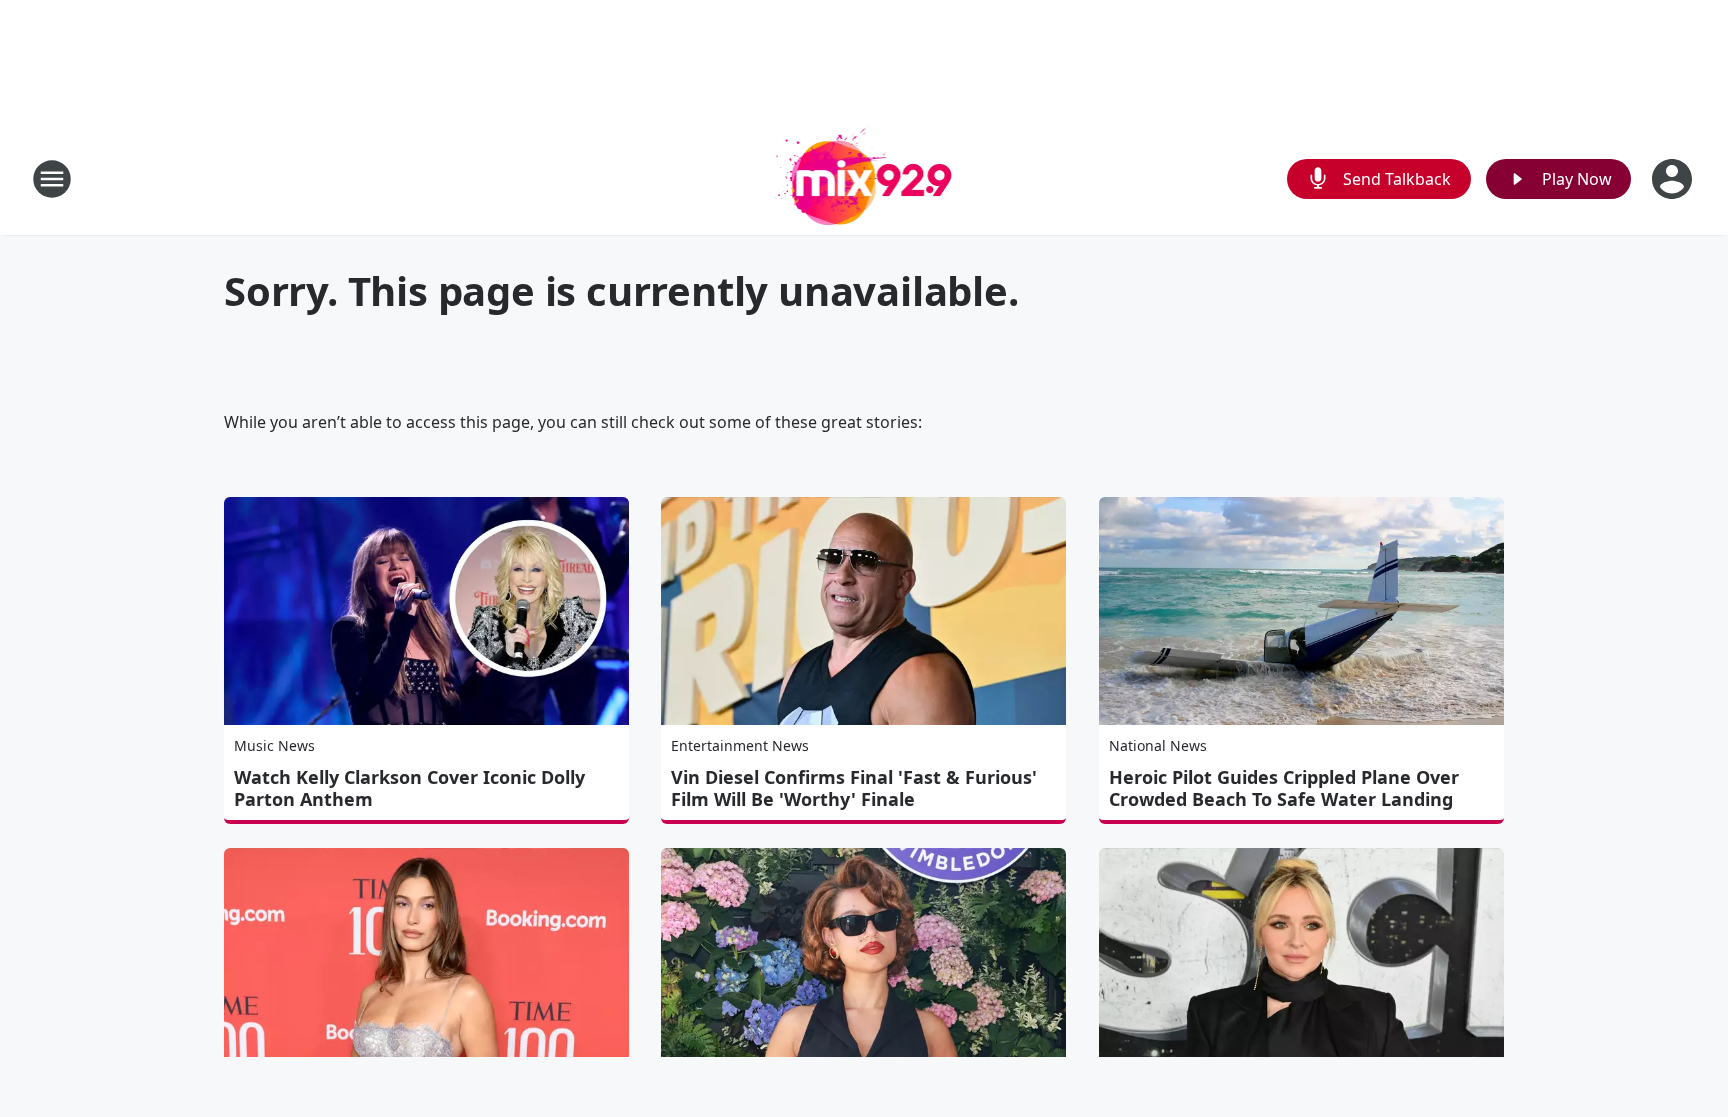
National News (1158, 745)
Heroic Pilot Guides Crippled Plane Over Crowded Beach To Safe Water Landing (1284, 788)
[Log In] (1674, 179)
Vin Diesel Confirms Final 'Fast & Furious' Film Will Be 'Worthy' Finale (854, 788)
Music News (274, 745)
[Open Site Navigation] (52, 179)
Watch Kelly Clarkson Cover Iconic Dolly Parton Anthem (409, 788)
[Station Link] (864, 178)
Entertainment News (740, 745)
